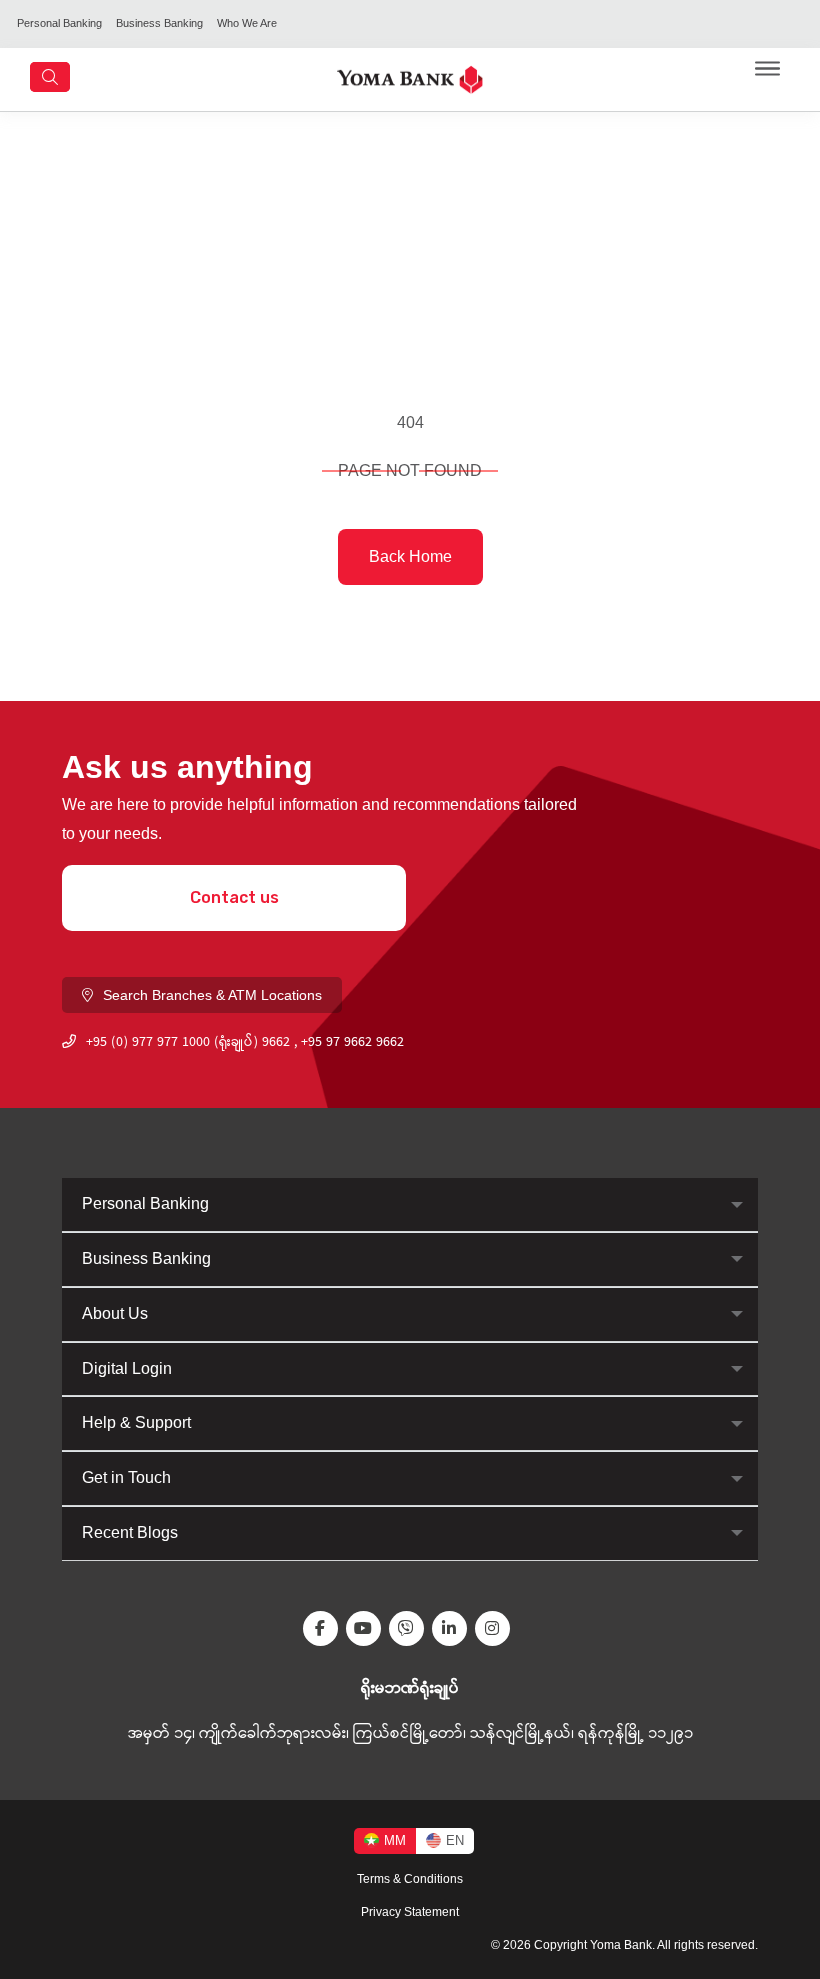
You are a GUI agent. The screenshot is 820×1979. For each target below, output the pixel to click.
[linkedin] (453, 1628)
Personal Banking (59, 23)
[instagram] (496, 1628)
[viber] (410, 1628)
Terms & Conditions (410, 1879)
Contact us (234, 897)
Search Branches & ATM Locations (212, 995)
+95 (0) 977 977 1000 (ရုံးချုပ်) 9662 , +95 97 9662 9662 (245, 1043)
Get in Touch (126, 1477)
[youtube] (367, 1628)
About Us (115, 1313)
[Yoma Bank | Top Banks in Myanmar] (410, 78)
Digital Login (127, 1368)
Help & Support (136, 1422)
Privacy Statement (410, 1912)
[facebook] (324, 1628)
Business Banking (159, 23)
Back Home (410, 556)
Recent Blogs (130, 1532)
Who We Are (247, 23)
